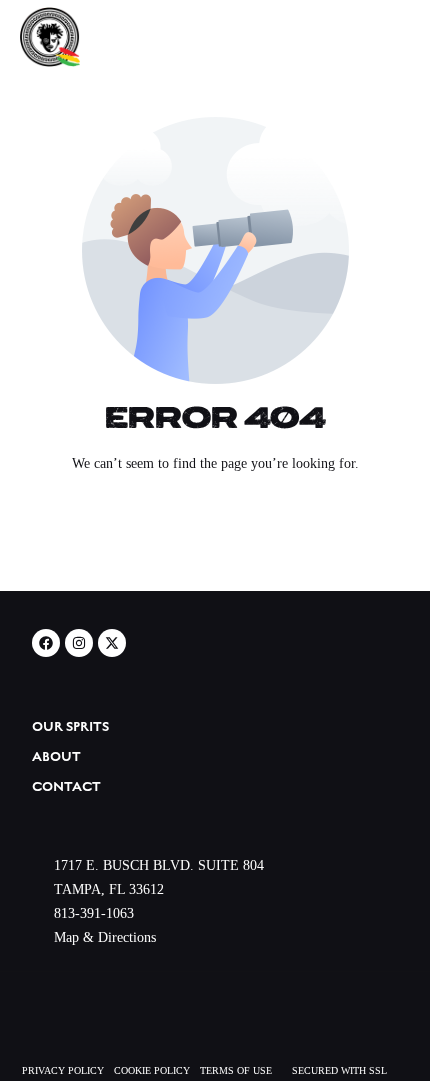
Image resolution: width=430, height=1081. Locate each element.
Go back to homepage (215, 537)
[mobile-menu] (380, 37)
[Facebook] (46, 643)
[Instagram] (79, 643)
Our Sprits (70, 727)
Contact (66, 787)
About (56, 757)
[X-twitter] (112, 643)
